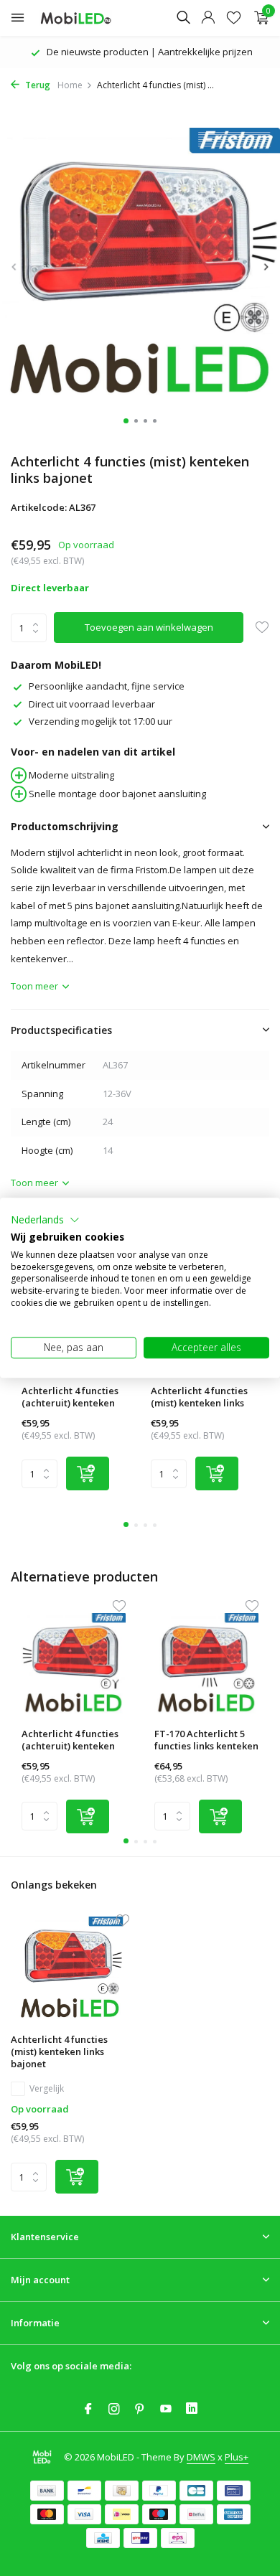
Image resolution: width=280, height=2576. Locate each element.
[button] (45, 1220)
